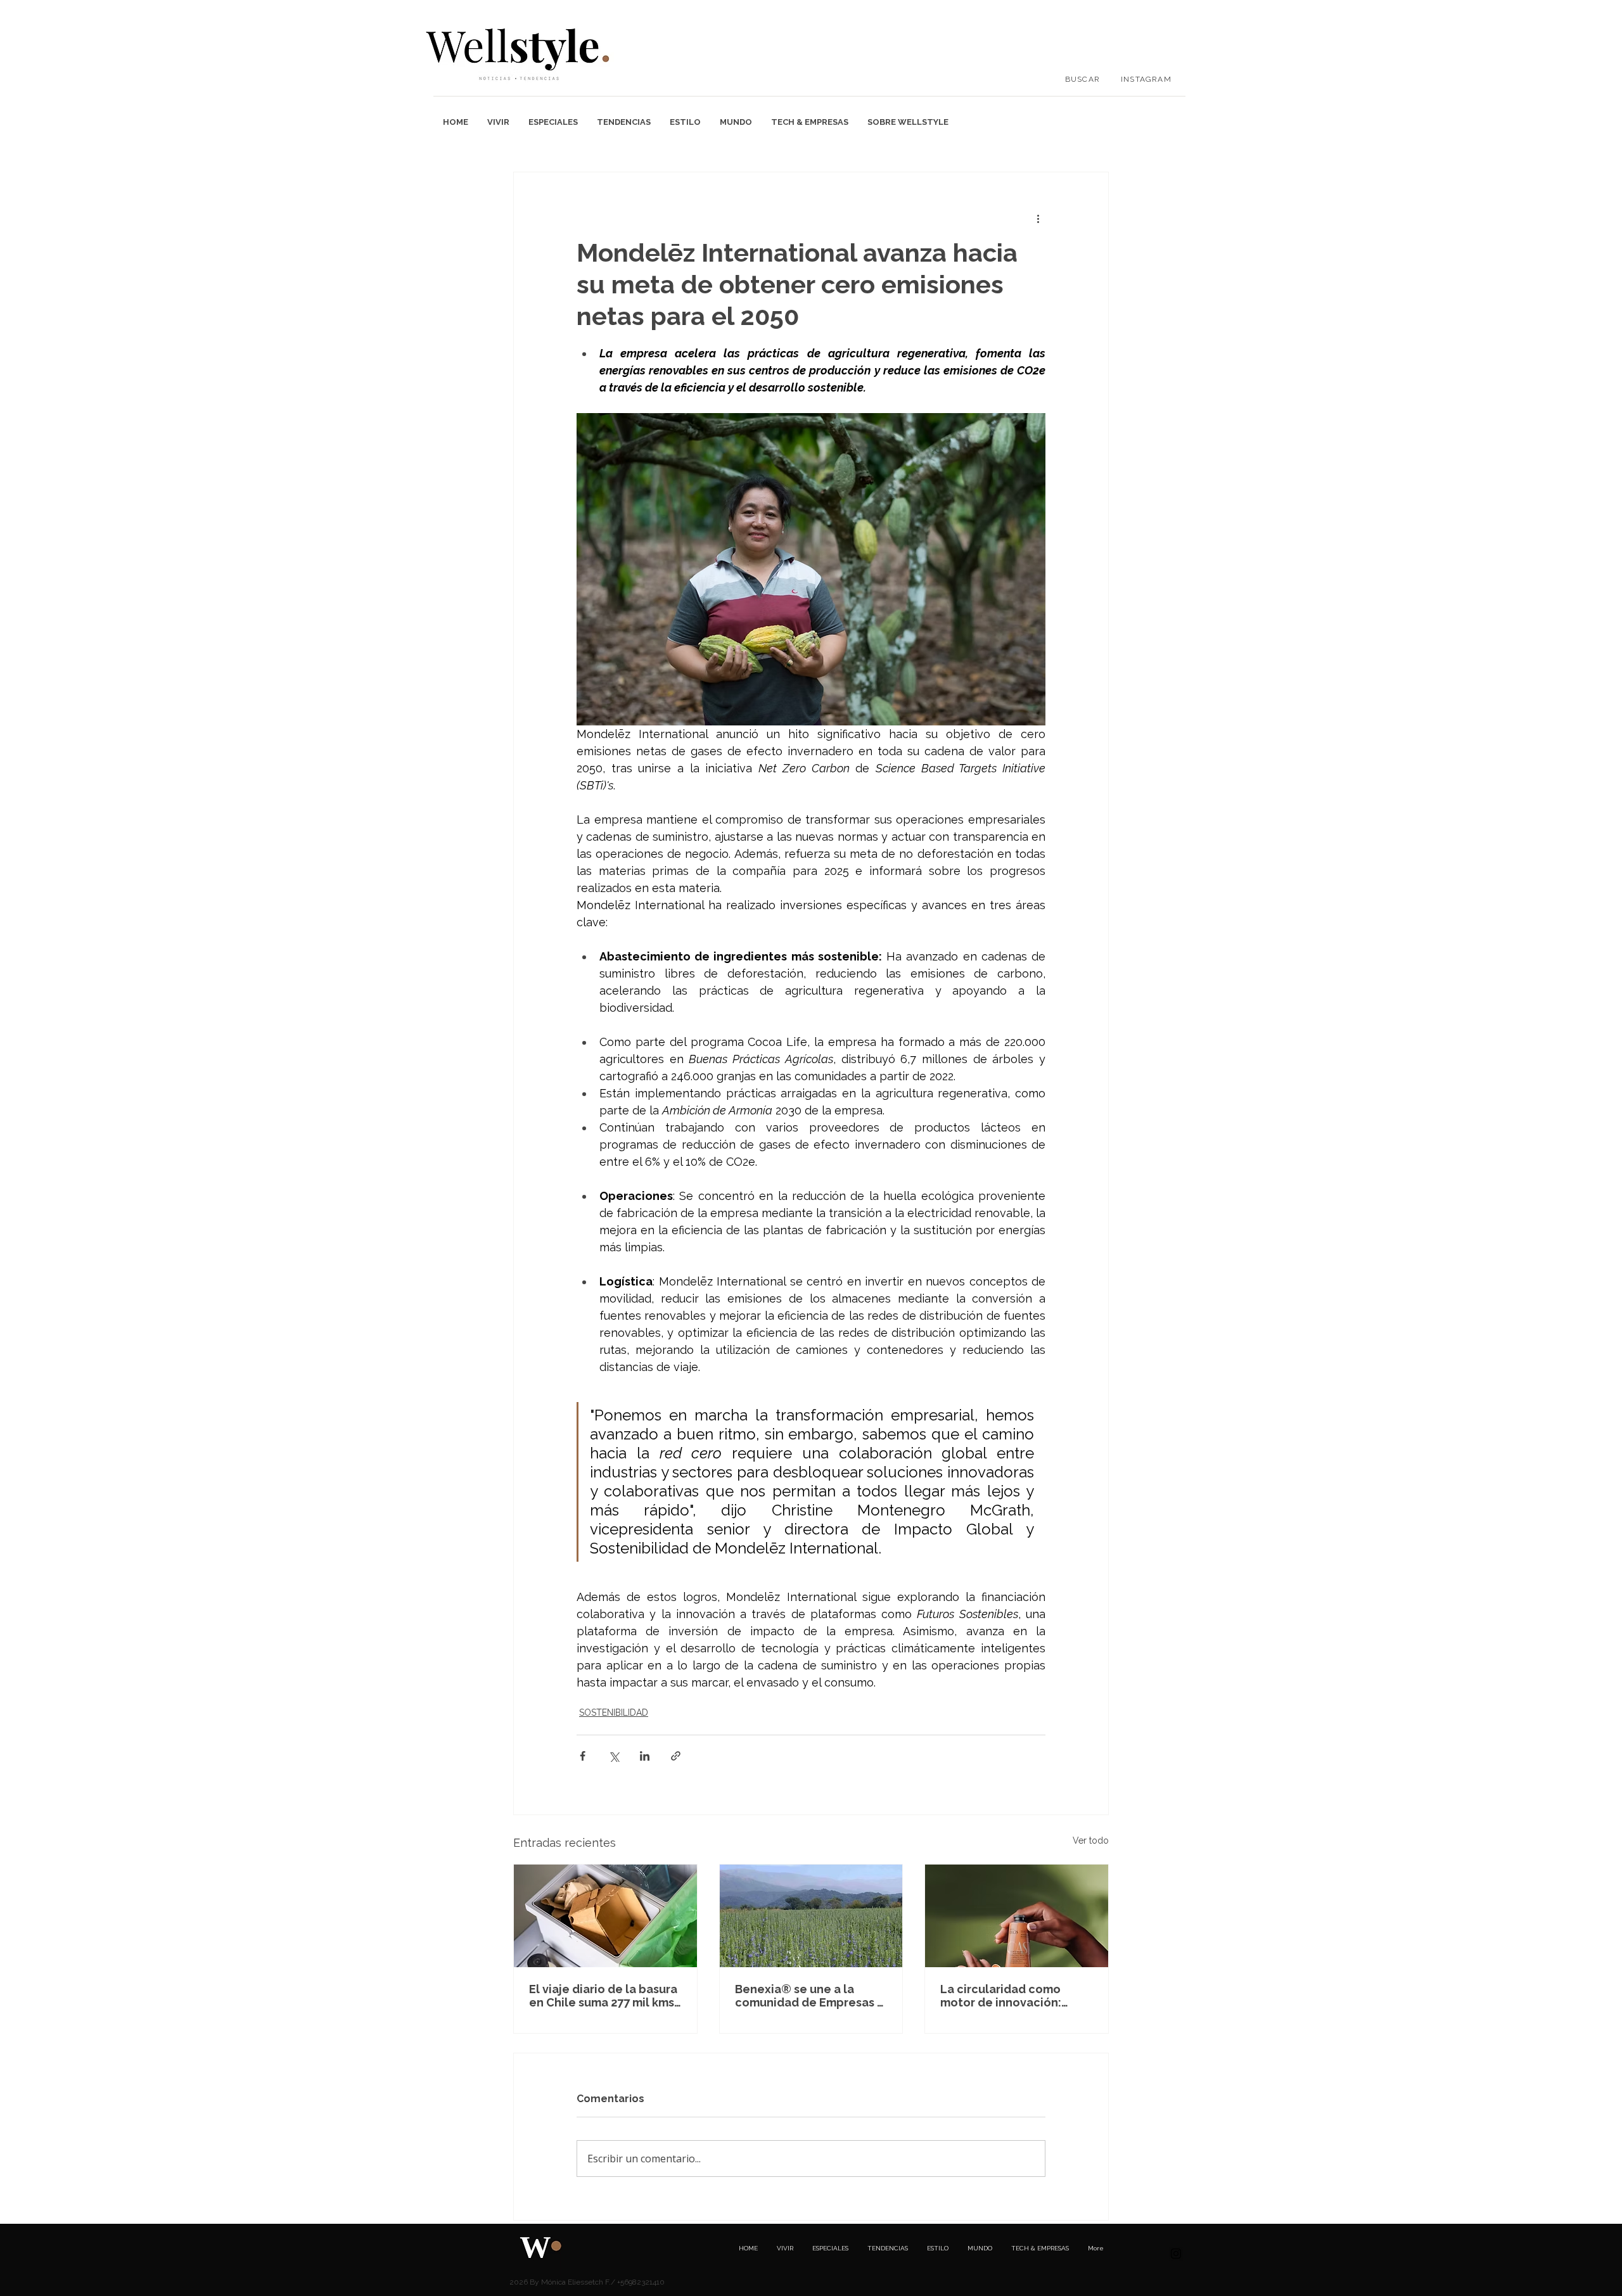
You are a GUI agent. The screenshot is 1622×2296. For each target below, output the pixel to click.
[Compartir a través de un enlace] (676, 1756)
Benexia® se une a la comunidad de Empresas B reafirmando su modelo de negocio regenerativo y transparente (810, 1996)
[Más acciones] (1038, 218)
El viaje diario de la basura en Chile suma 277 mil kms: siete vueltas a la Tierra (603, 1996)
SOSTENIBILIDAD (614, 1712)
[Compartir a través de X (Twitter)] (614, 1756)
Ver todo (1091, 1840)
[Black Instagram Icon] (1176, 2254)
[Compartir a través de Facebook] (583, 1756)
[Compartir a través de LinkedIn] (645, 1756)
